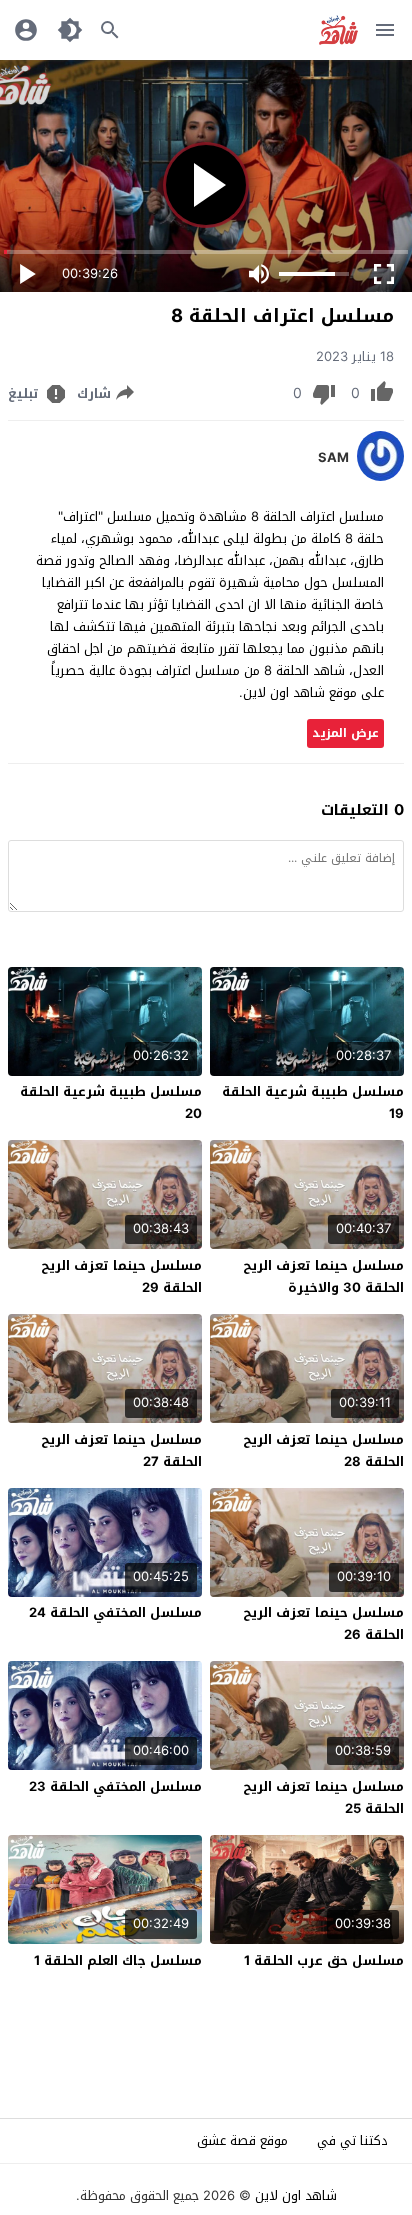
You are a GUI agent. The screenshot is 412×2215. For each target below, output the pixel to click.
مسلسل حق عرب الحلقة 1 (324, 1960)
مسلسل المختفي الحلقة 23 (115, 1786)
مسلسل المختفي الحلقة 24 (115, 1612)
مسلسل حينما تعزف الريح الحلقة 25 (323, 1797)
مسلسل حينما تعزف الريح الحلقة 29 (121, 1276)
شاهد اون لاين (296, 2195)
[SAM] (380, 476)
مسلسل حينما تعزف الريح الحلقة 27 (121, 1450)
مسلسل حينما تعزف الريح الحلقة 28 (323, 1450)
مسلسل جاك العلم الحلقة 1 (118, 1960)
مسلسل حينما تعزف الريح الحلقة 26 (323, 1623)
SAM (333, 458)
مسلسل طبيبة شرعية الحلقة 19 (313, 1102)
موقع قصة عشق (242, 2140)
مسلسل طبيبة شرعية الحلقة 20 (111, 1102)
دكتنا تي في (352, 2140)
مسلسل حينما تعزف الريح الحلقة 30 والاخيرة (323, 1276)
